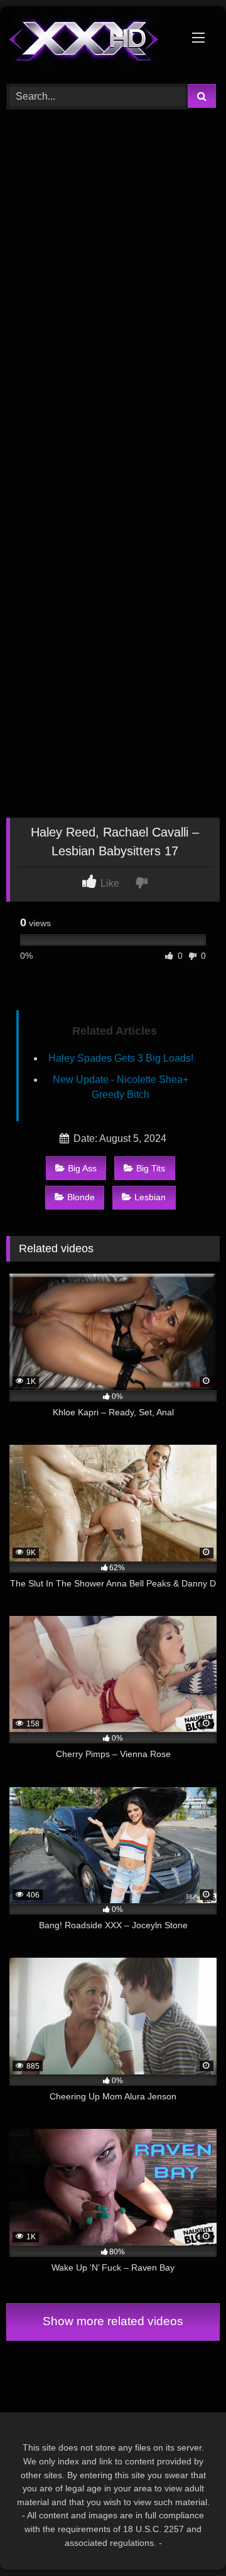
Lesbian (150, 1197)
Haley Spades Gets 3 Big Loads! (121, 1058)
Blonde (81, 1197)
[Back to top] (187, 2539)
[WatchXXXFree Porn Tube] (93, 43)
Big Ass (82, 1168)
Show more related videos (113, 2321)
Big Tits (151, 1168)
